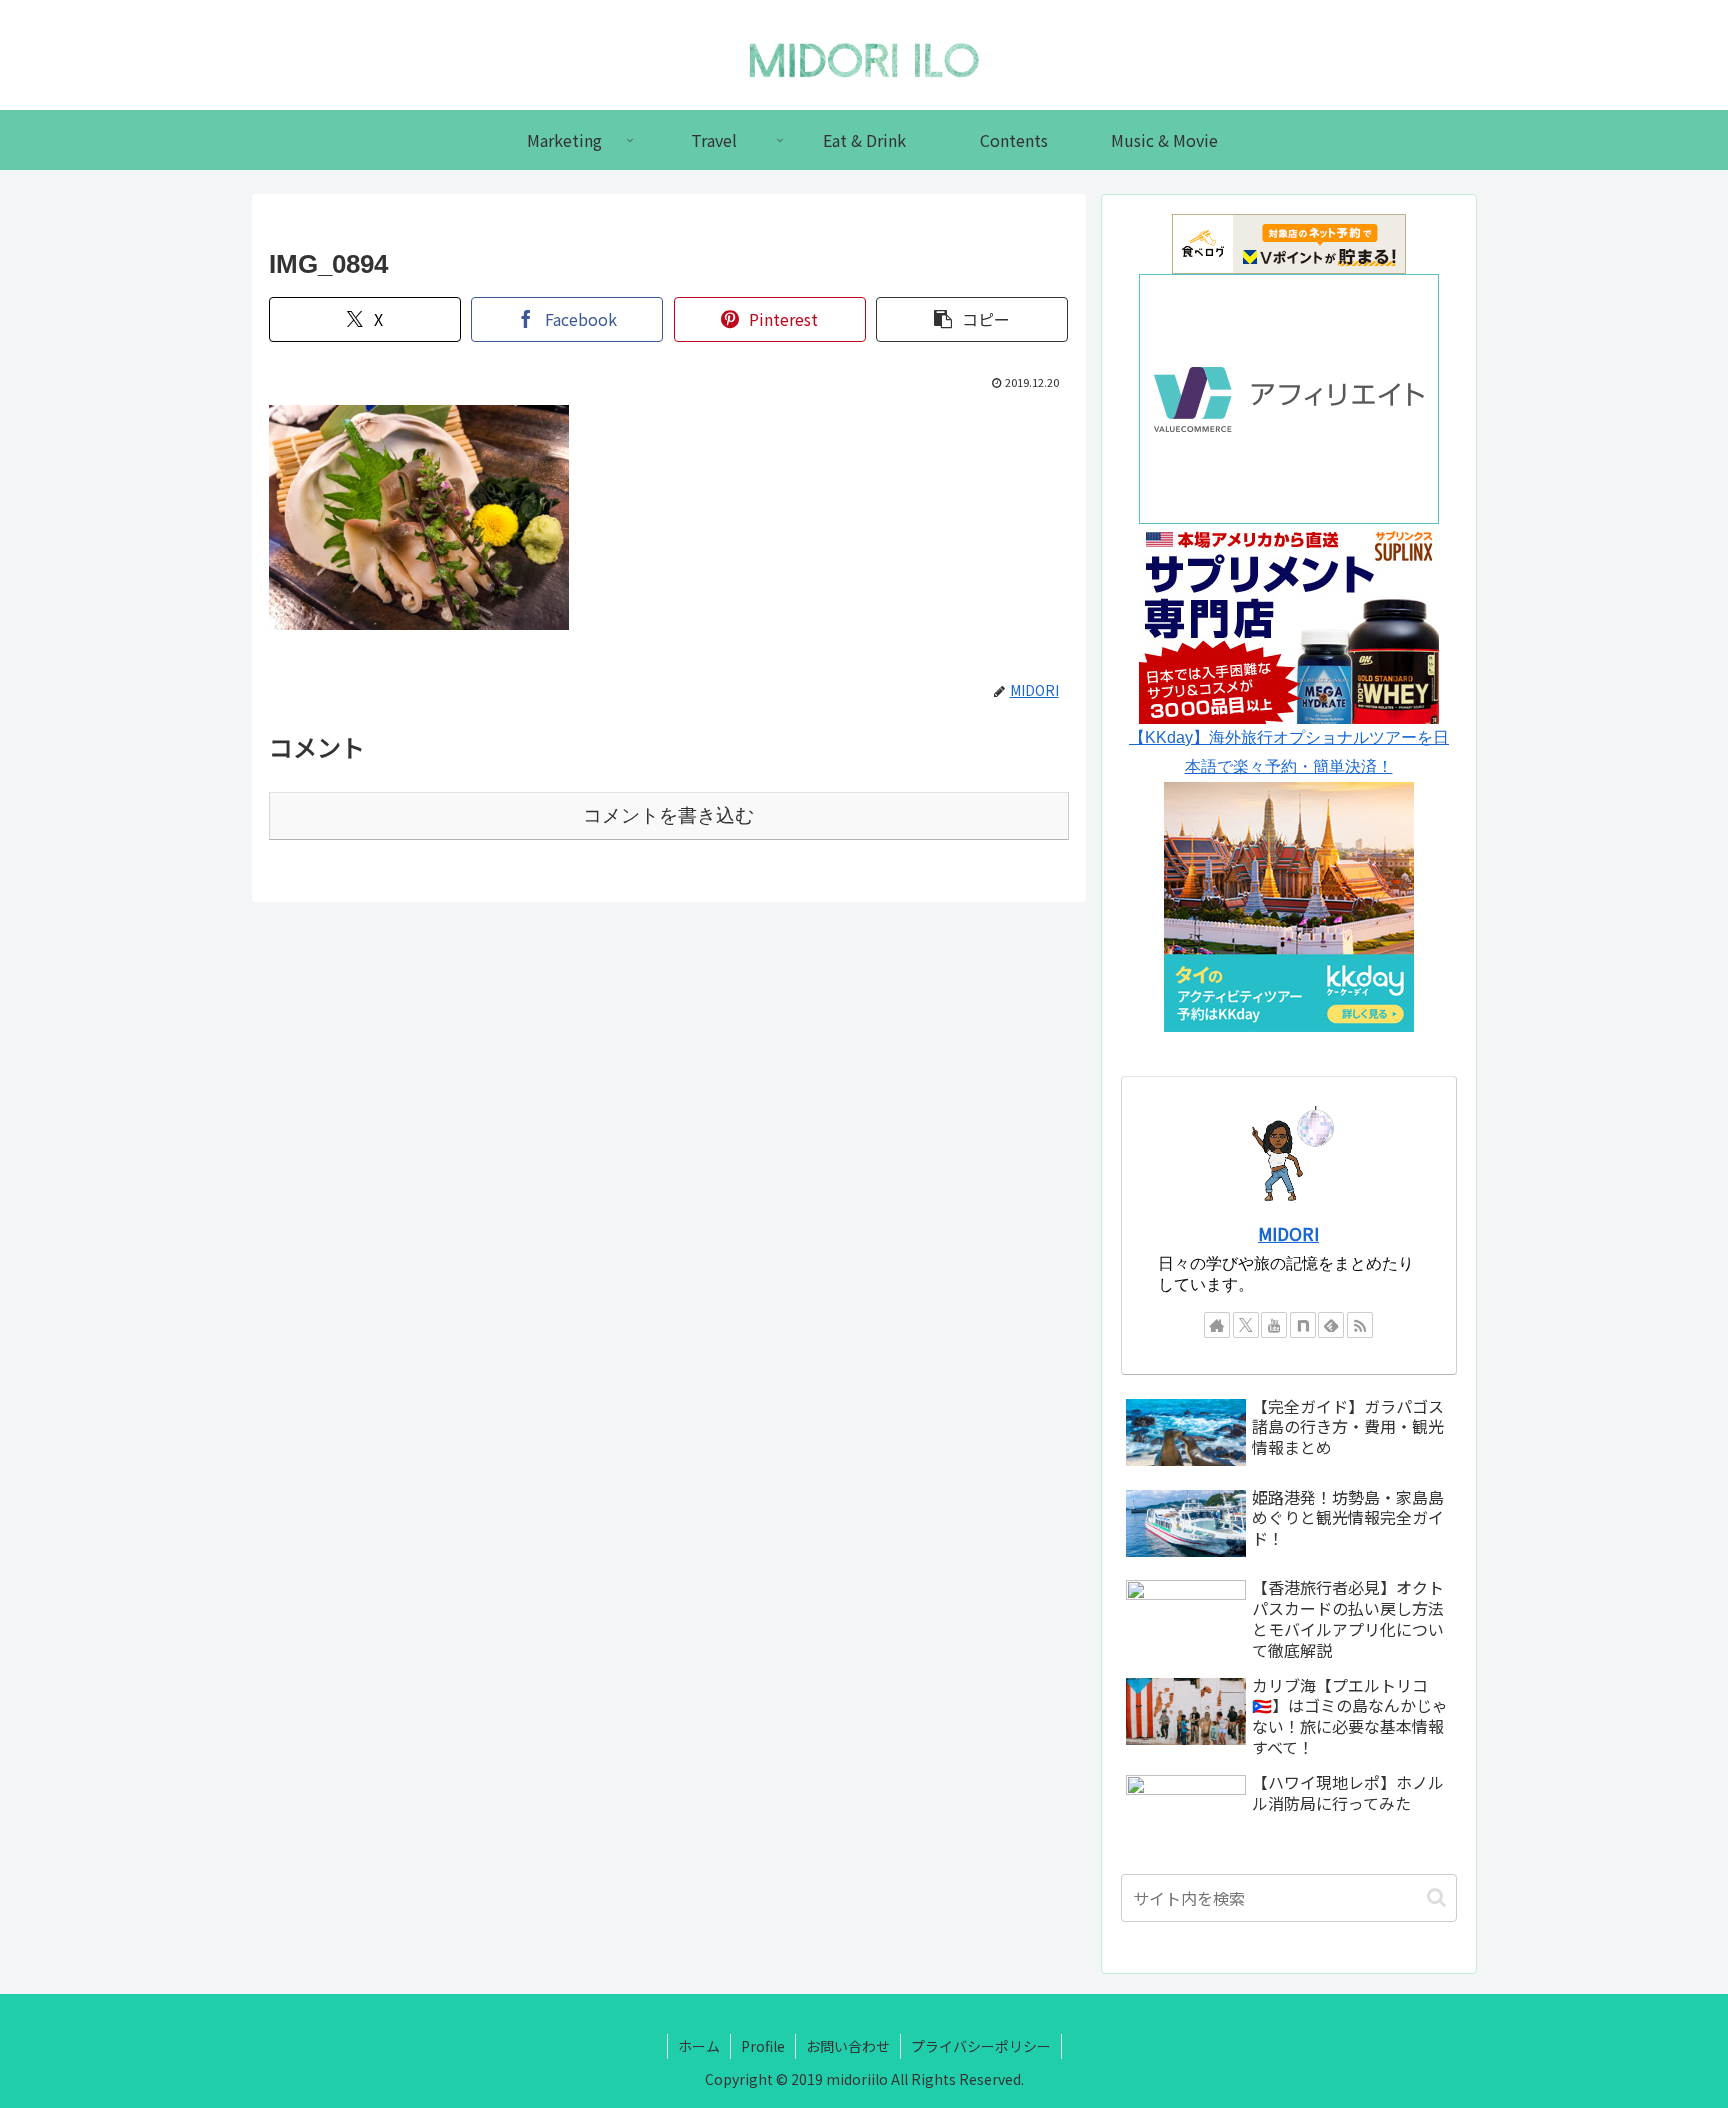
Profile (763, 2046)
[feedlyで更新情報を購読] (1331, 1325)
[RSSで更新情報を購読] (1360, 1325)
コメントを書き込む (668, 815)
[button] (972, 319)
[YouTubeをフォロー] (1274, 1325)
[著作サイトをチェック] (1217, 1325)
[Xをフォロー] (1246, 1325)
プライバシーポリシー (981, 2046)
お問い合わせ (848, 2046)
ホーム (699, 2046)
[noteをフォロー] (1303, 1325)
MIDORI (1288, 1233)
